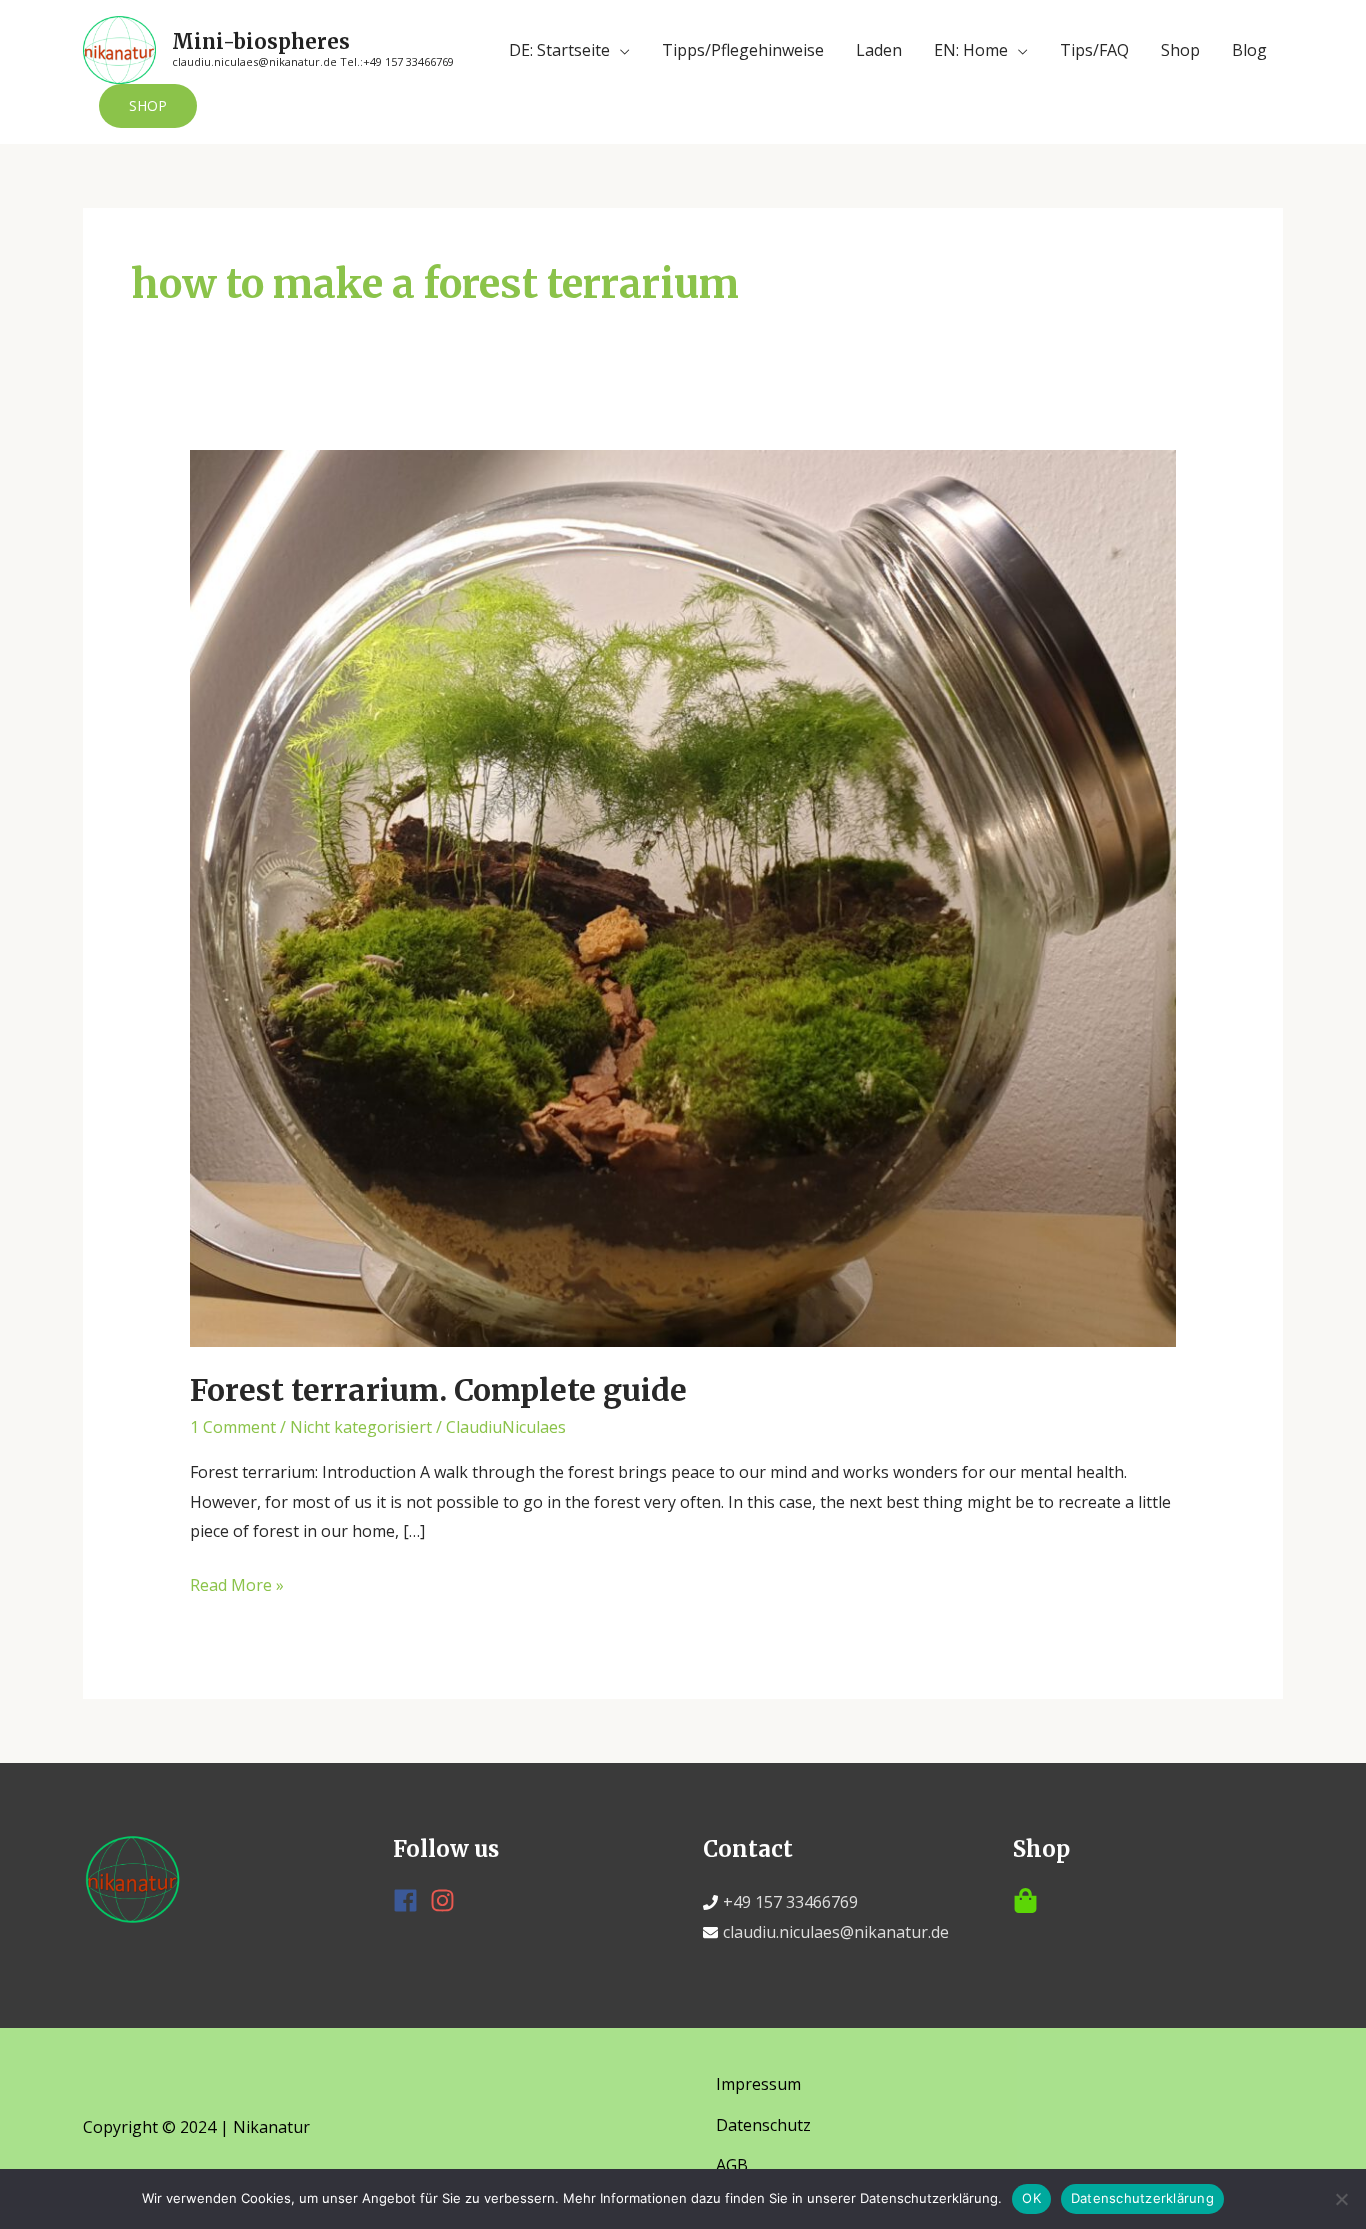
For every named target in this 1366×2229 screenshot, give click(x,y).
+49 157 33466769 (790, 1902)
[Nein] (1341, 2199)
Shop (1180, 50)
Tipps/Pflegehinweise (743, 50)
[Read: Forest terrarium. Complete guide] (683, 896)
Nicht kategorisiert (361, 1427)
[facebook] (409, 1900)
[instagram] (446, 1900)
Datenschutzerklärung (1142, 2198)
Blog (1249, 50)
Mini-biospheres (261, 41)
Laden (879, 50)
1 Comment (233, 1427)
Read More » (237, 1587)
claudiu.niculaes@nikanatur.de (836, 1932)
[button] (148, 106)
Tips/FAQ (1094, 50)
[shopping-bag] (1148, 1900)
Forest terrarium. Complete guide (438, 1390)
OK (1031, 2198)
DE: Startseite (559, 50)
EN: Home (971, 50)
